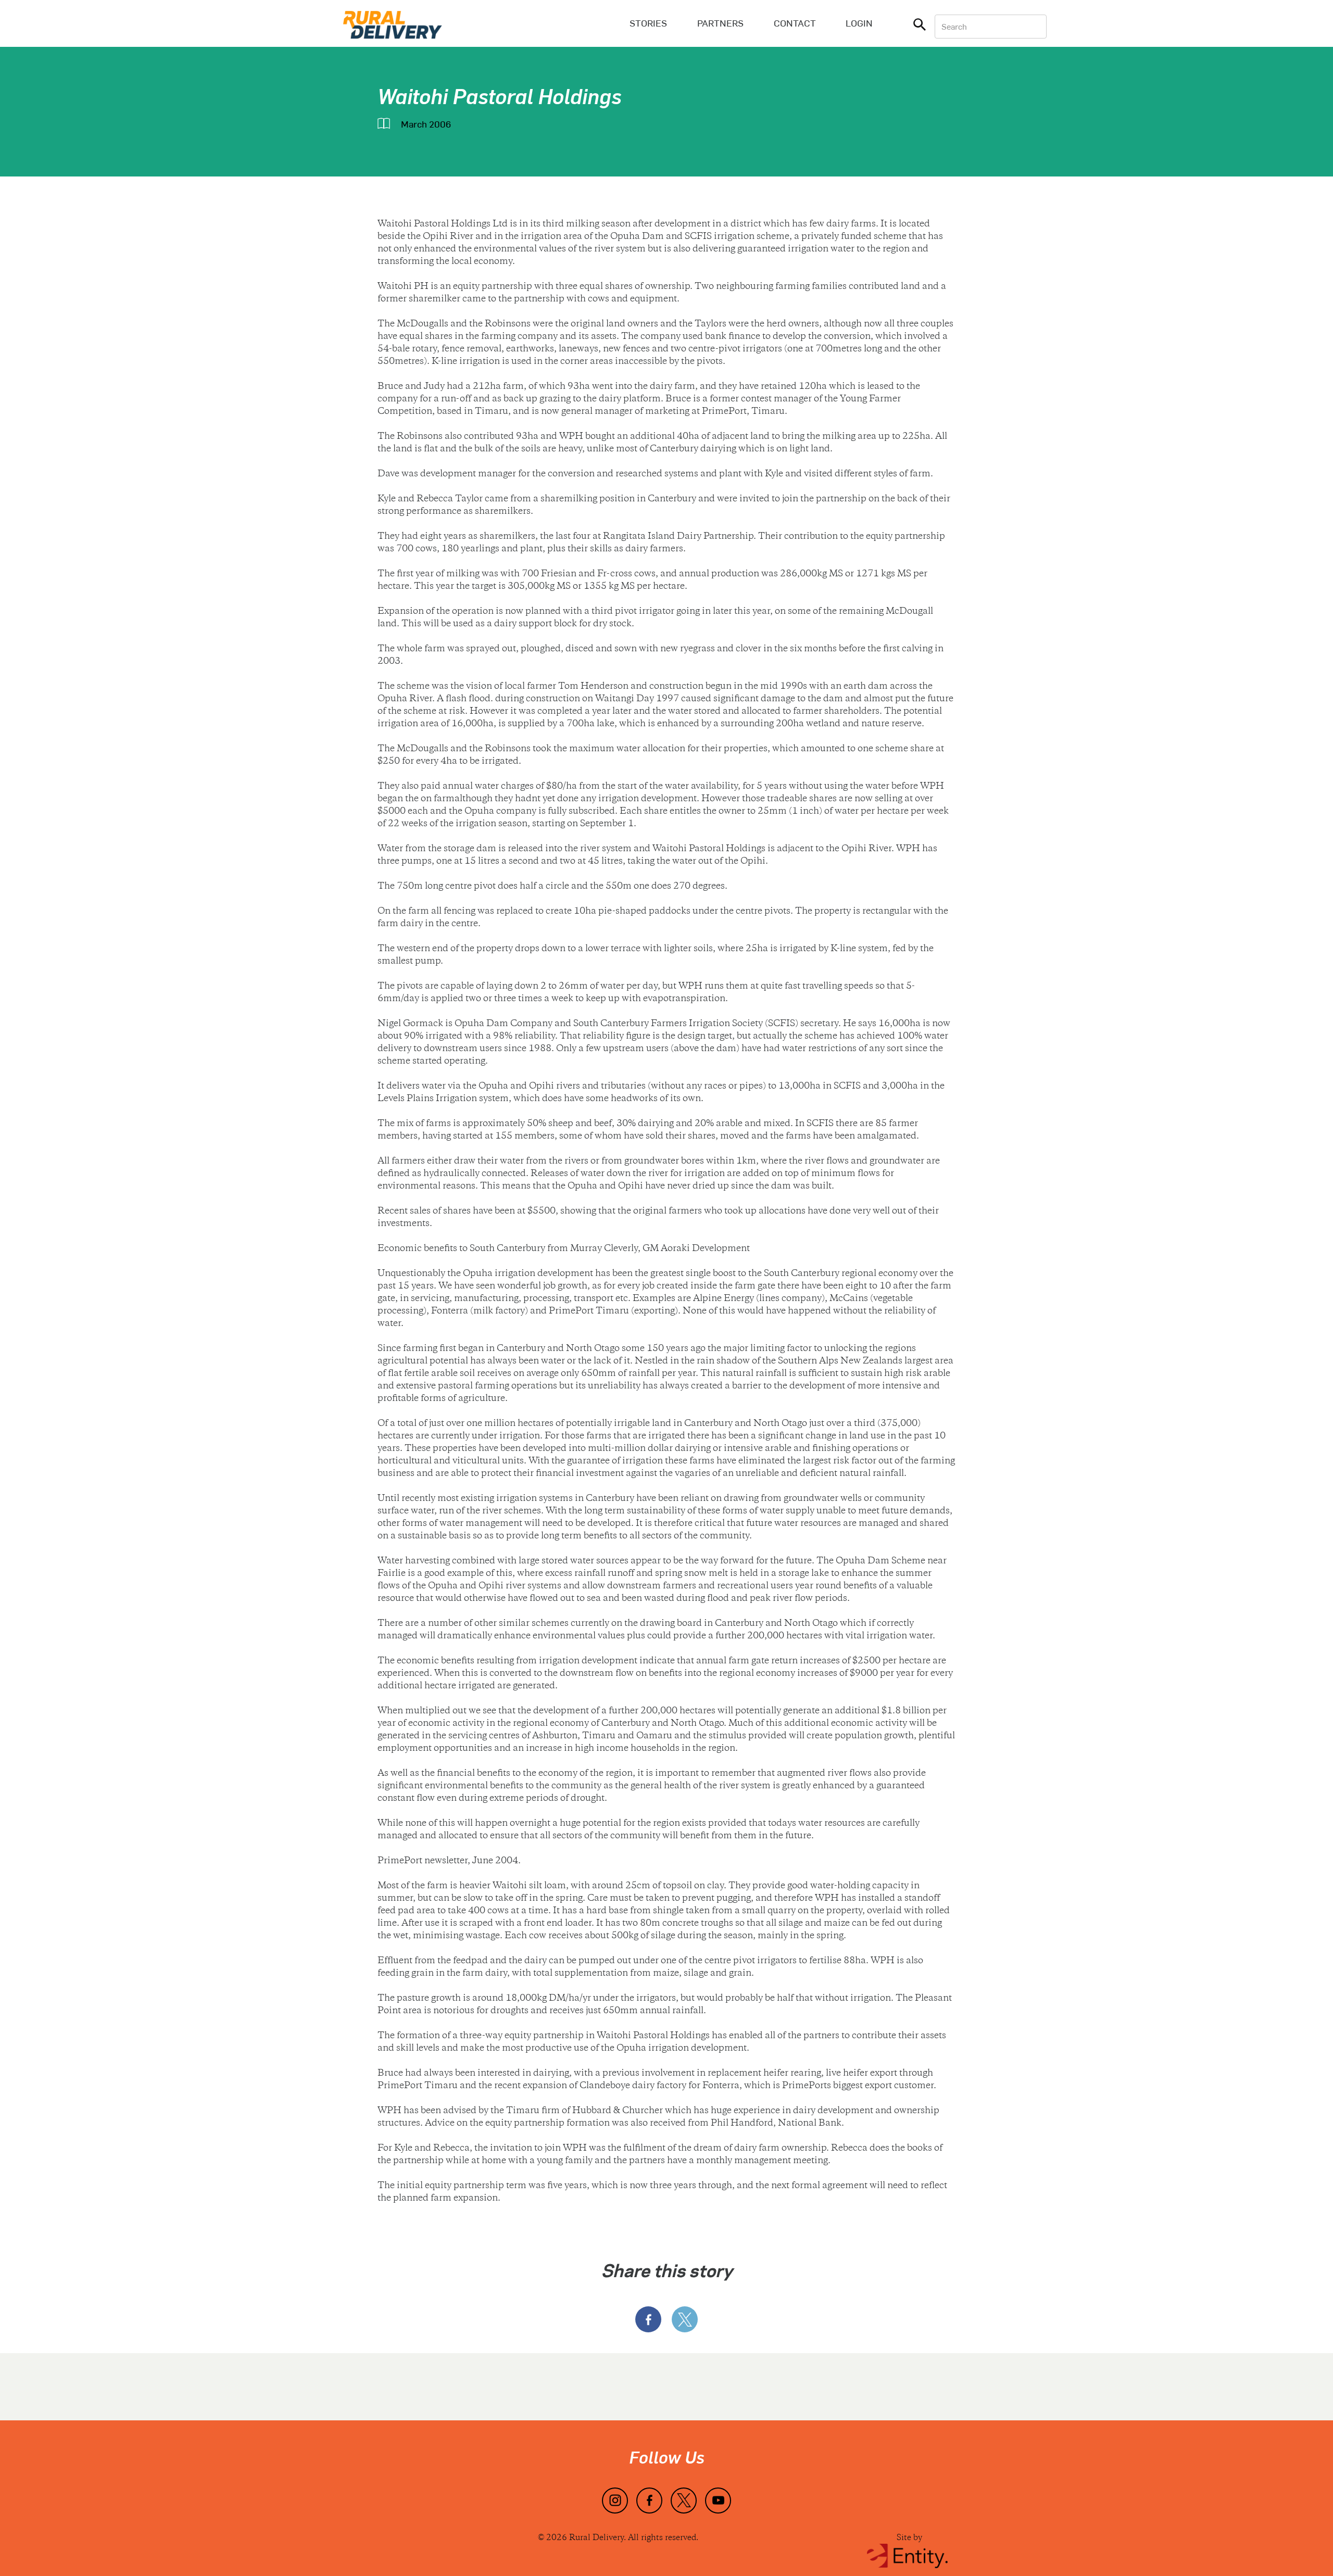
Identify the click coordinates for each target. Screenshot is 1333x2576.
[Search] (920, 27)
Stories (648, 23)
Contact (795, 23)
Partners (720, 23)
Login (859, 23)
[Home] (393, 23)
